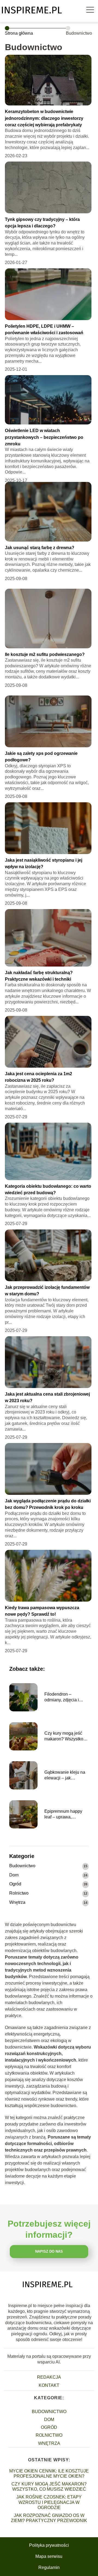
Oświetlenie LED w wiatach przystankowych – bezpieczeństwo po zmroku (44, 437)
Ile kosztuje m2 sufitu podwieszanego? (45, 654)
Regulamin (49, 2567)
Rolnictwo (19, 1893)
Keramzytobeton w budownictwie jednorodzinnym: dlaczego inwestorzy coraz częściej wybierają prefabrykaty (44, 118)
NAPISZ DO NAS (49, 2251)
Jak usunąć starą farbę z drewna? (40, 548)
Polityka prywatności (49, 2545)
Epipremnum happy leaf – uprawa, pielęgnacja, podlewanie (63, 1815)
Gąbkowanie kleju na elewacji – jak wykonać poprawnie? (65, 1775)
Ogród (15, 1884)
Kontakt (49, 2385)
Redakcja (49, 2377)
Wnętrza (17, 1902)
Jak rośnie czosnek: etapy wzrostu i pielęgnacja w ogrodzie (49, 2502)
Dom (14, 1875)
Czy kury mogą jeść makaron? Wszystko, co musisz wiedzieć (64, 1736)
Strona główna (19, 33)
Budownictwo (22, 1866)
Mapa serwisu (49, 2556)
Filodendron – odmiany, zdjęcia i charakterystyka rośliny (66, 1697)
